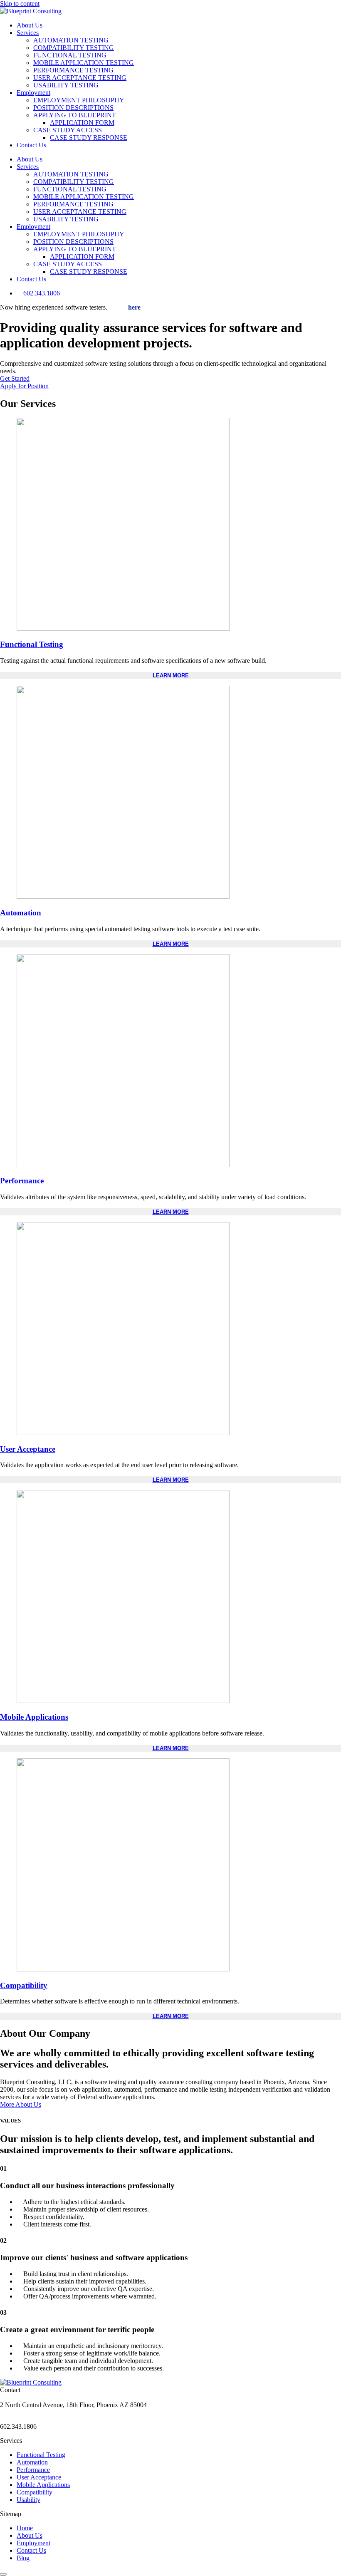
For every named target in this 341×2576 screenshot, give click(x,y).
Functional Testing (32, 644)
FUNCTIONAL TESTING (70, 55)
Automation (21, 913)
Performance (22, 1181)
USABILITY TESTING (66, 85)
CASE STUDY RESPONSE (89, 138)
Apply (125, 307)
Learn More (171, 676)
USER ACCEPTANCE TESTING (80, 78)
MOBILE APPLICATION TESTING (84, 63)
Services (28, 33)
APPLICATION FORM (82, 123)
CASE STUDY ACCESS (68, 130)
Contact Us (31, 145)
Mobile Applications (34, 1717)
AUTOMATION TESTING (71, 40)
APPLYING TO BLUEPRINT (75, 115)
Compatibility (24, 1985)
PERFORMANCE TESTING (73, 70)
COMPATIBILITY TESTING (74, 48)
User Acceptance (28, 1449)
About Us (30, 25)
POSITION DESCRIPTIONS (73, 108)
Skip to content (20, 4)
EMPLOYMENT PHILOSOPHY (79, 100)
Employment (33, 93)
